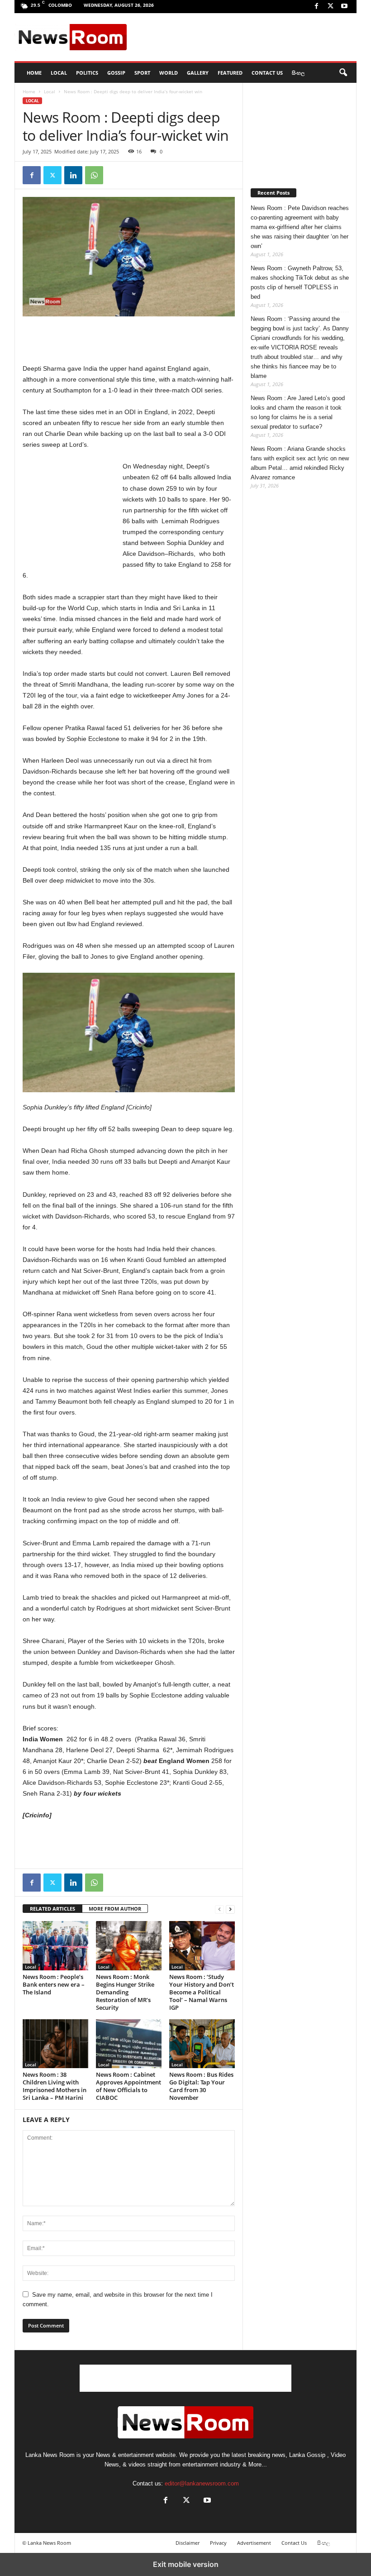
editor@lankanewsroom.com (202, 2483)
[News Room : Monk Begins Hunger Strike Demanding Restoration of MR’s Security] (129, 1945)
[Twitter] (330, 7)
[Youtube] (344, 7)
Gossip (116, 73)
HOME (34, 73)
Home (29, 91)
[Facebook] (316, 7)
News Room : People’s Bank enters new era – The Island (54, 1984)
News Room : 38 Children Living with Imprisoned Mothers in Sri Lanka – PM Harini (55, 2086)
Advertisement (254, 2543)
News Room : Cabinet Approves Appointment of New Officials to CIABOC (128, 2086)
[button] (343, 73)
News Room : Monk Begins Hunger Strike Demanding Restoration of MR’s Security (125, 1992)
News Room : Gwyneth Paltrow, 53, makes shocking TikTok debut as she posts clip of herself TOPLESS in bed (300, 282)
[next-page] (230, 1909)
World (169, 73)
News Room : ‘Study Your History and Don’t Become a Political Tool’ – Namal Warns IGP (202, 1992)
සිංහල (298, 73)
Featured (230, 73)
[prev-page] (219, 1909)
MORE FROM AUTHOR (115, 1909)
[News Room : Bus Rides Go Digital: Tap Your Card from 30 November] (202, 2044)
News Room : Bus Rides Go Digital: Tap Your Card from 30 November (201, 2086)
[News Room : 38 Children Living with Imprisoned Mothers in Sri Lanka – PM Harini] (55, 2044)
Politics (87, 73)
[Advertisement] (242, 37)
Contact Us (267, 73)
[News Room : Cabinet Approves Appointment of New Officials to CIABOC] (129, 2044)
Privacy (218, 2543)
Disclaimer (188, 2543)
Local (59, 73)
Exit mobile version (186, 2564)
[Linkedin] (73, 175)
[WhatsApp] (94, 175)
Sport (142, 73)
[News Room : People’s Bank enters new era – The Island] (55, 1945)
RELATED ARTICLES (52, 1909)
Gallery (198, 73)
